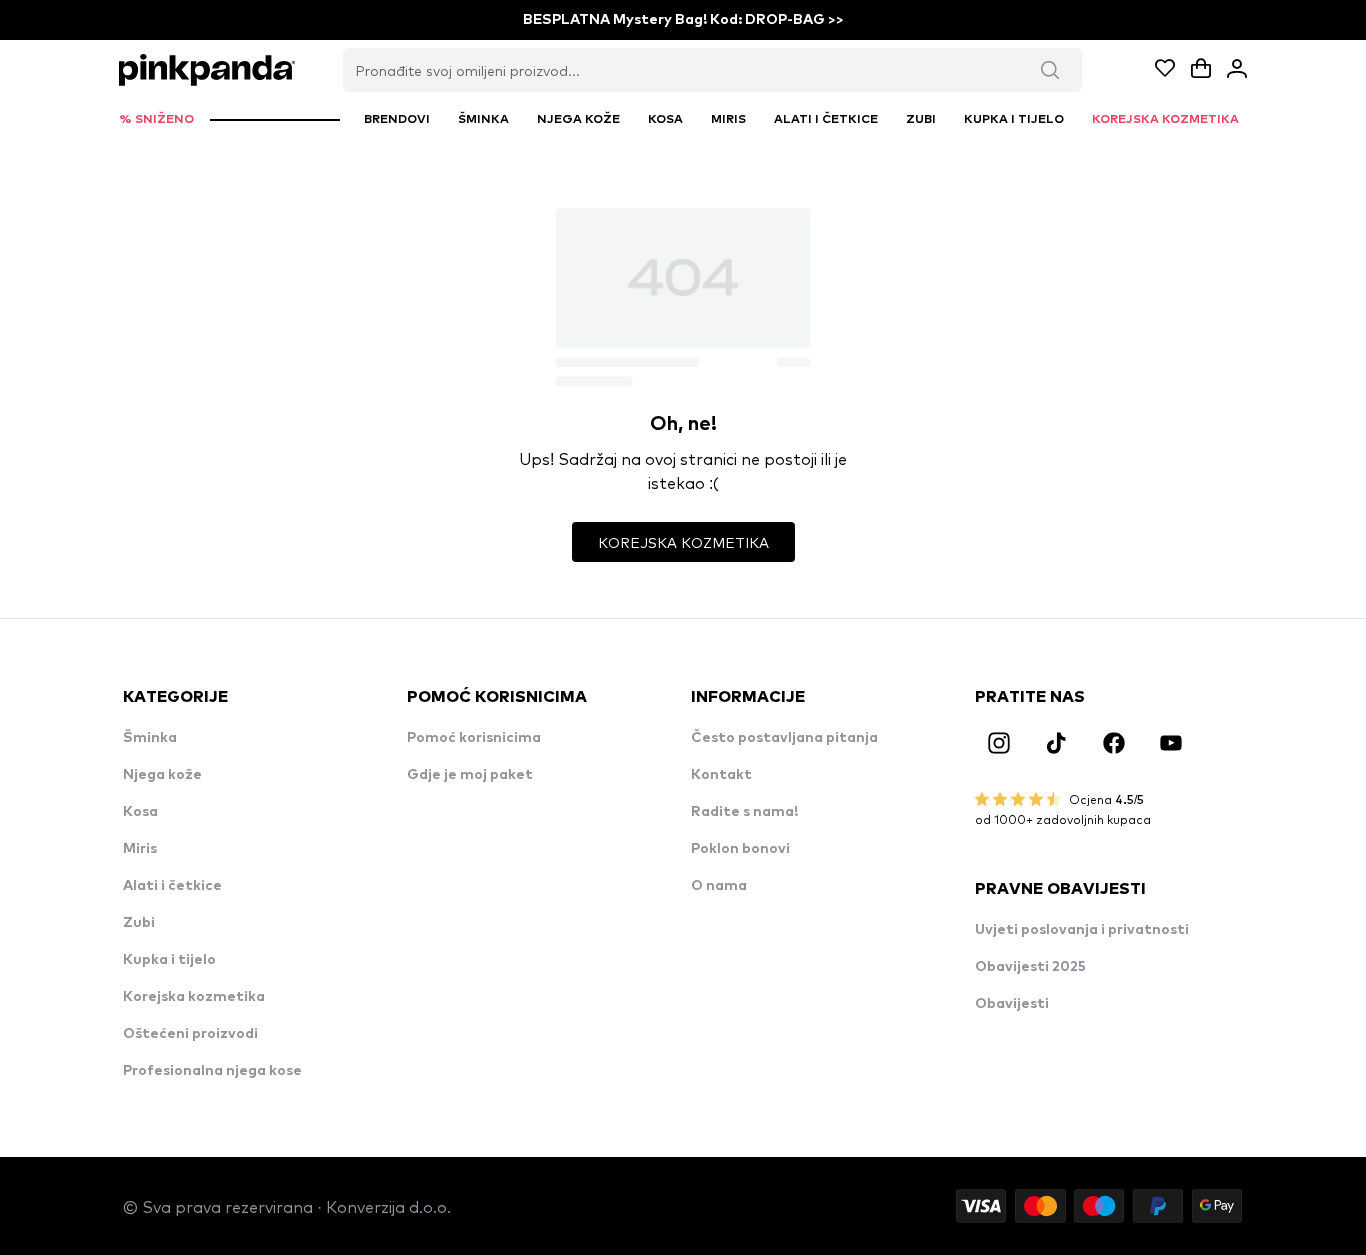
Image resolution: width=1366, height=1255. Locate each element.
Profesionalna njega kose (212, 1071)
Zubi (139, 923)
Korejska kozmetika (194, 997)
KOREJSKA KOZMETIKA (683, 542)
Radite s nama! (744, 812)
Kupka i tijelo (169, 960)
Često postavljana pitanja (784, 738)
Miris (140, 849)
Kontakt (721, 775)
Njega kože (162, 775)
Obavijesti (1012, 1004)
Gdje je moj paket (470, 775)
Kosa (140, 812)
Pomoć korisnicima (474, 738)
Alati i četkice (172, 886)
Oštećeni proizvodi (190, 1034)
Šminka (150, 738)
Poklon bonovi (740, 849)
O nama (719, 886)
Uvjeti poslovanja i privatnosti (1082, 930)
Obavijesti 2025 (1030, 967)
